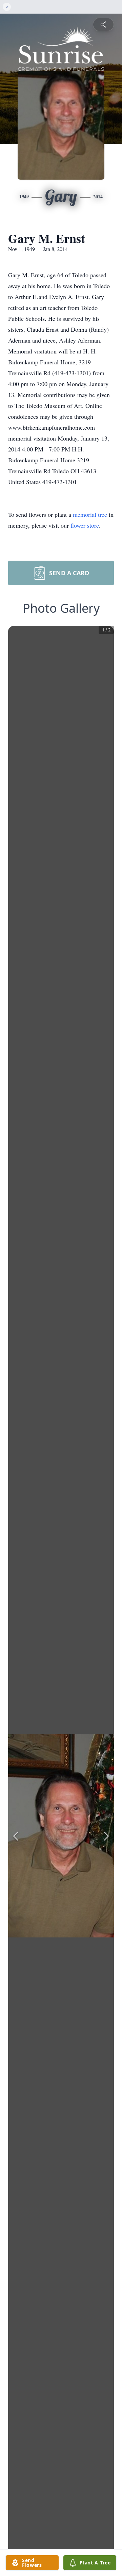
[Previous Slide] (16, 1836)
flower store (85, 525)
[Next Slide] (106, 1836)
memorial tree (90, 514)
